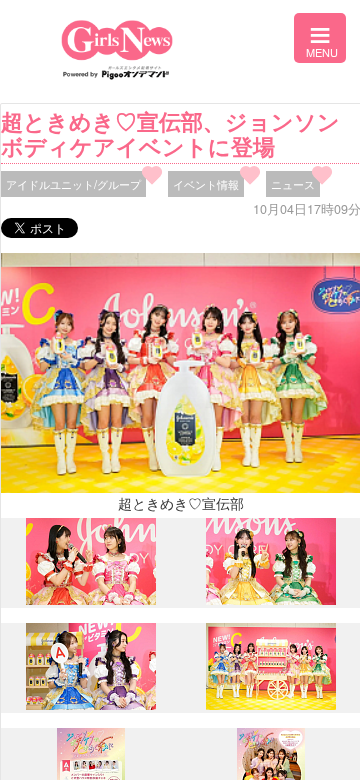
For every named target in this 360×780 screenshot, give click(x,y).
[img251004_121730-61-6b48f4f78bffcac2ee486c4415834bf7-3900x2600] (91, 705)
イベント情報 (206, 184)
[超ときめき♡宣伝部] (271, 704)
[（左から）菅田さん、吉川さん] (271, 599)
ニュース (293, 184)
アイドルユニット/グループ (73, 184)
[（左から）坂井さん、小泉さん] (91, 600)
